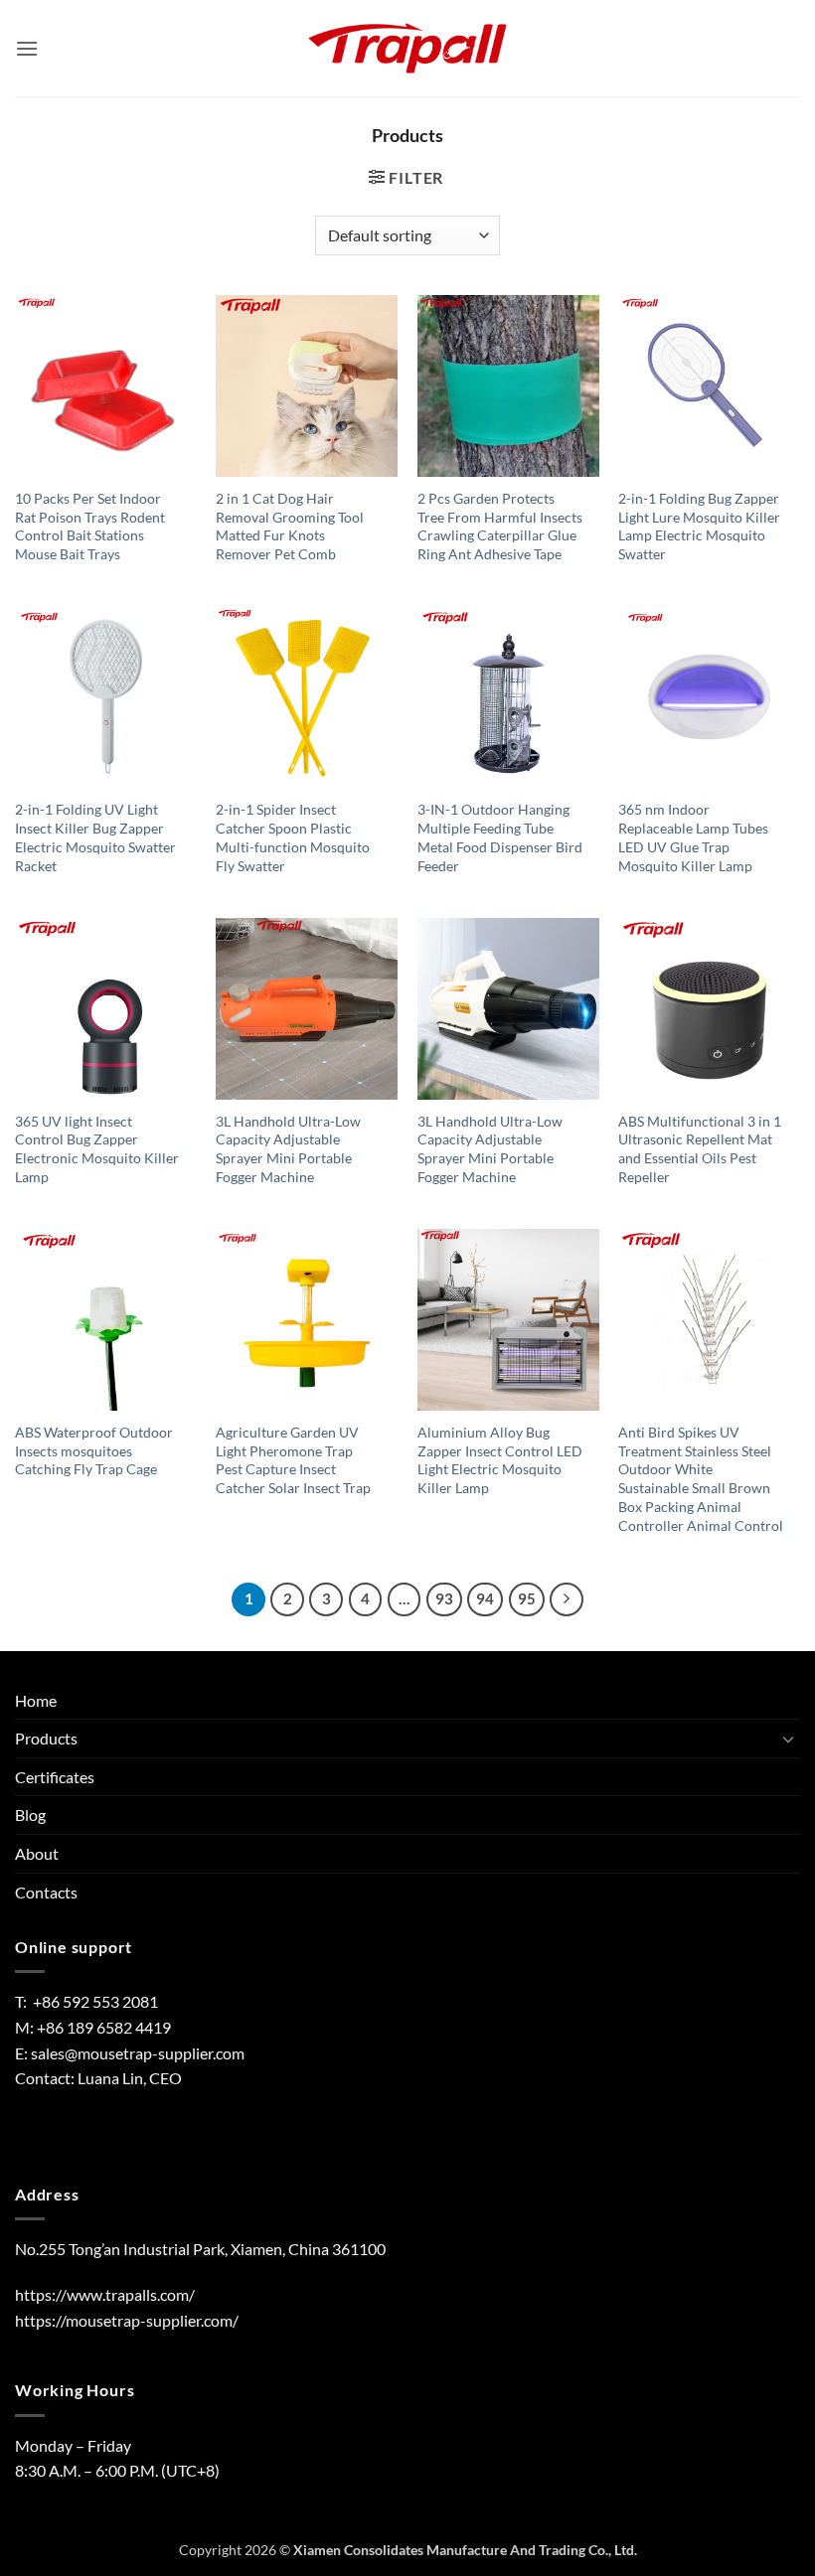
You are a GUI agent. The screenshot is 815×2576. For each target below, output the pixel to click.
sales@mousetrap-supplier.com (138, 2053)
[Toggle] (788, 1739)
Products (46, 1738)
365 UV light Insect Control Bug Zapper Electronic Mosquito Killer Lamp (97, 1149)
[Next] (567, 1599)
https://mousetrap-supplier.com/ (127, 2320)
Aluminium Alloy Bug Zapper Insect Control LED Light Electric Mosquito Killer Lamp (500, 1460)
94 (485, 1598)
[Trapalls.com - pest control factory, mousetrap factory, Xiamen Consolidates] (407, 49)
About (37, 1853)
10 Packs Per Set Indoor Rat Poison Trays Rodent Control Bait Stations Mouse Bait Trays (90, 526)
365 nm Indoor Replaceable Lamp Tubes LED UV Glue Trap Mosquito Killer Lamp (693, 837)
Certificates (55, 1777)
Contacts (46, 1892)
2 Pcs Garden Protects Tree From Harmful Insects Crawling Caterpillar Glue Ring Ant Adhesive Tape (500, 526)
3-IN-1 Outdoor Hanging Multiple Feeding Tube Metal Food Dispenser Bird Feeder (500, 837)
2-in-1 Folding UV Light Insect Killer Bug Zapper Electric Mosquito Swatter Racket (95, 837)
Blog (30, 1815)
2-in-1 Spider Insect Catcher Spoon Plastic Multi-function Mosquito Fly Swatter (293, 837)
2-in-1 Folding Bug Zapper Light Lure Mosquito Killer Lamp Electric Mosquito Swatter (699, 526)
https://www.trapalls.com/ (105, 2294)
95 (527, 1598)
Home (36, 1700)
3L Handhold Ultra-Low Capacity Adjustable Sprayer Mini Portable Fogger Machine (288, 1149)
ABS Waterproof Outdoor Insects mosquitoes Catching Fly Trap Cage (94, 1450)
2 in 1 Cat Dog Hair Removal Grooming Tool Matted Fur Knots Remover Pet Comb (290, 526)
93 (444, 1598)
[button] (27, 48)
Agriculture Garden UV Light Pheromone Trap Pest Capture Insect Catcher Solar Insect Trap (293, 1460)
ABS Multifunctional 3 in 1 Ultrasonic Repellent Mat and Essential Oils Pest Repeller (700, 1149)
